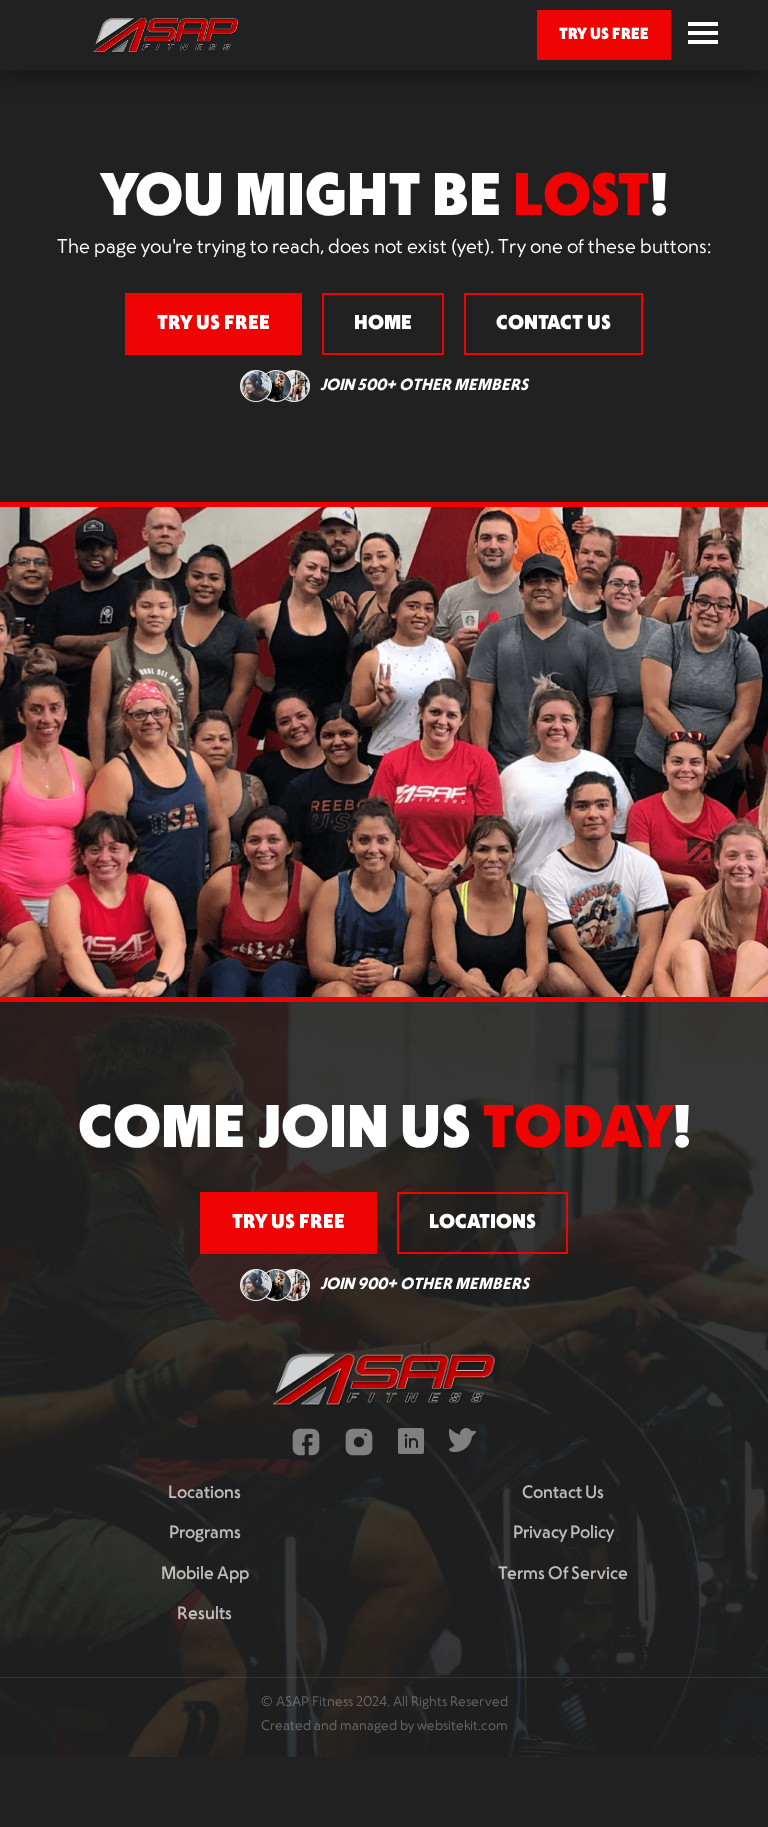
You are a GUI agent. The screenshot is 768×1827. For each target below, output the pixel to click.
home (383, 324)
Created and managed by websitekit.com (384, 1726)
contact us (553, 324)
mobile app (205, 1574)
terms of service (563, 1574)
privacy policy (563, 1533)
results (204, 1614)
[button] (703, 35)
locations (482, 1223)
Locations (204, 1493)
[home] (166, 35)
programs (205, 1533)
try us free (604, 34)
